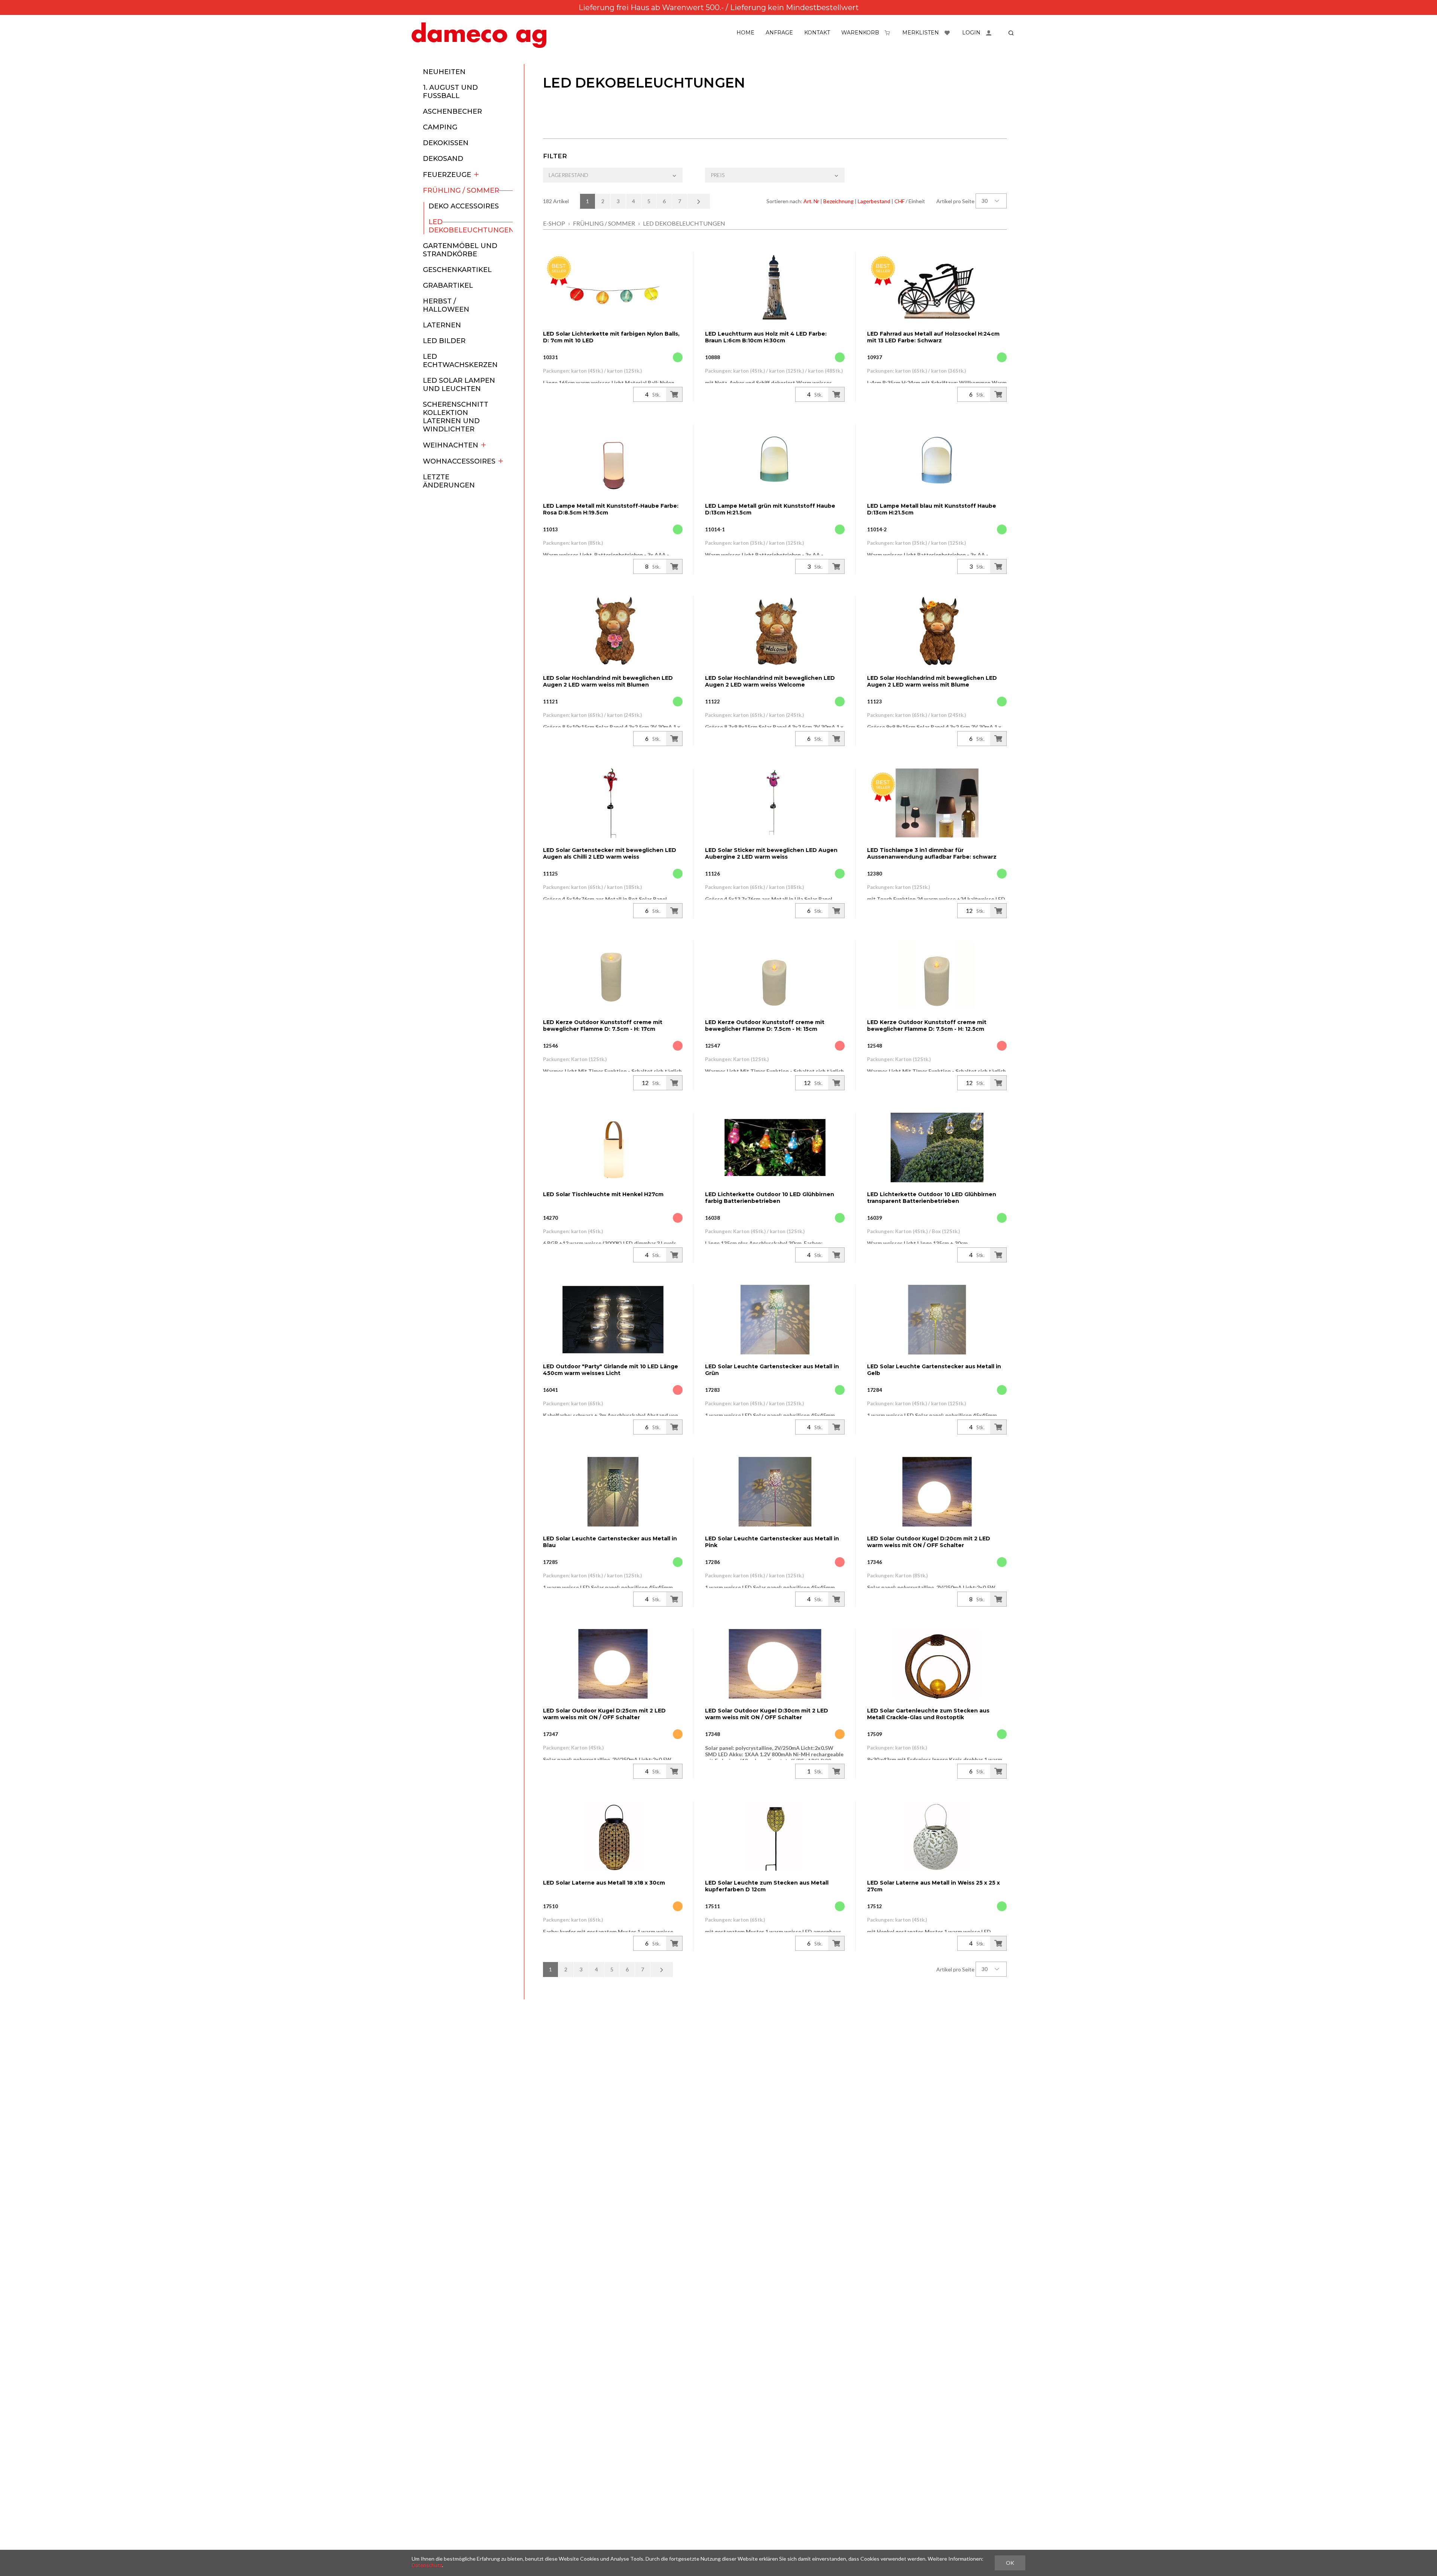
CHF (899, 201)
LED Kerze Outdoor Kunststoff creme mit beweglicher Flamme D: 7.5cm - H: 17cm (603, 1026)
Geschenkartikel (457, 270)
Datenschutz (427, 2565)
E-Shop (554, 223)
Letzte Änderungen (449, 481)
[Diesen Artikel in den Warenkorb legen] (674, 394)
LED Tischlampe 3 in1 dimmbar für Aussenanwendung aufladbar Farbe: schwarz (932, 853)
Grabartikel (448, 285)
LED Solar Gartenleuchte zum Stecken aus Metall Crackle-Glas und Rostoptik (928, 1714)
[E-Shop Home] (479, 35)
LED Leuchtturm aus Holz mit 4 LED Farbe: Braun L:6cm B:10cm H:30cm (766, 337)
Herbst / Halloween (446, 305)
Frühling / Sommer (461, 190)
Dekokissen (446, 143)
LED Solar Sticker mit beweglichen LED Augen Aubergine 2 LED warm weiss (771, 853)
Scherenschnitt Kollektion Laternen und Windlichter (456, 417)
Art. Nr (811, 201)
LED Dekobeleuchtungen (471, 226)
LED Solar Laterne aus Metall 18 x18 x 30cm (604, 1883)
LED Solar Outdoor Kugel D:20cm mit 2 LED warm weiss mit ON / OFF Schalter (929, 1542)
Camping (440, 127)
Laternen (442, 325)
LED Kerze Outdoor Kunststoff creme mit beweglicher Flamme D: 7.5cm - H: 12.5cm (927, 1026)
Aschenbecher (452, 111)
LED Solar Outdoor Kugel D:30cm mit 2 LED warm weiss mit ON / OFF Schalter (767, 1714)
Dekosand (443, 159)
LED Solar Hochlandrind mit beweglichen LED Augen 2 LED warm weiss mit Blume (932, 681)
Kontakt (817, 33)
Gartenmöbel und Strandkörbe (460, 250)
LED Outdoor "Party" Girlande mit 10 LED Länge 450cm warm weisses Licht (611, 1370)
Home (745, 33)
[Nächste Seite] (699, 201)
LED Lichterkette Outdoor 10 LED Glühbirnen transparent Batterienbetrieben (932, 1198)
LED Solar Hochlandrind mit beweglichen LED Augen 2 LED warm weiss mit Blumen (608, 681)
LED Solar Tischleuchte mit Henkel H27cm (603, 1194)
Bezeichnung (838, 201)
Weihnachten (451, 445)
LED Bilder (444, 341)
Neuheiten (444, 72)
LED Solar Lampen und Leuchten (459, 385)
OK (1010, 2563)
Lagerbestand (874, 201)
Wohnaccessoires (459, 461)
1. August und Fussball (450, 92)
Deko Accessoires (464, 206)
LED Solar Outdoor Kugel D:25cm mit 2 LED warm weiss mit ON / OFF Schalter (604, 1714)
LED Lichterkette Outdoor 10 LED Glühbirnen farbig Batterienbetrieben (770, 1198)
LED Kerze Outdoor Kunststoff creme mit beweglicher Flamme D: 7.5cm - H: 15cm (765, 1026)
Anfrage (779, 33)
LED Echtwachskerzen (460, 361)
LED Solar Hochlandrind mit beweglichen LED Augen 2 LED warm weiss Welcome (770, 681)
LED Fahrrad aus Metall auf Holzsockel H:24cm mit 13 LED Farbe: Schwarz (933, 337)
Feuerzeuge (447, 175)
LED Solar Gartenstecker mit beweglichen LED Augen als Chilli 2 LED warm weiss (610, 853)
